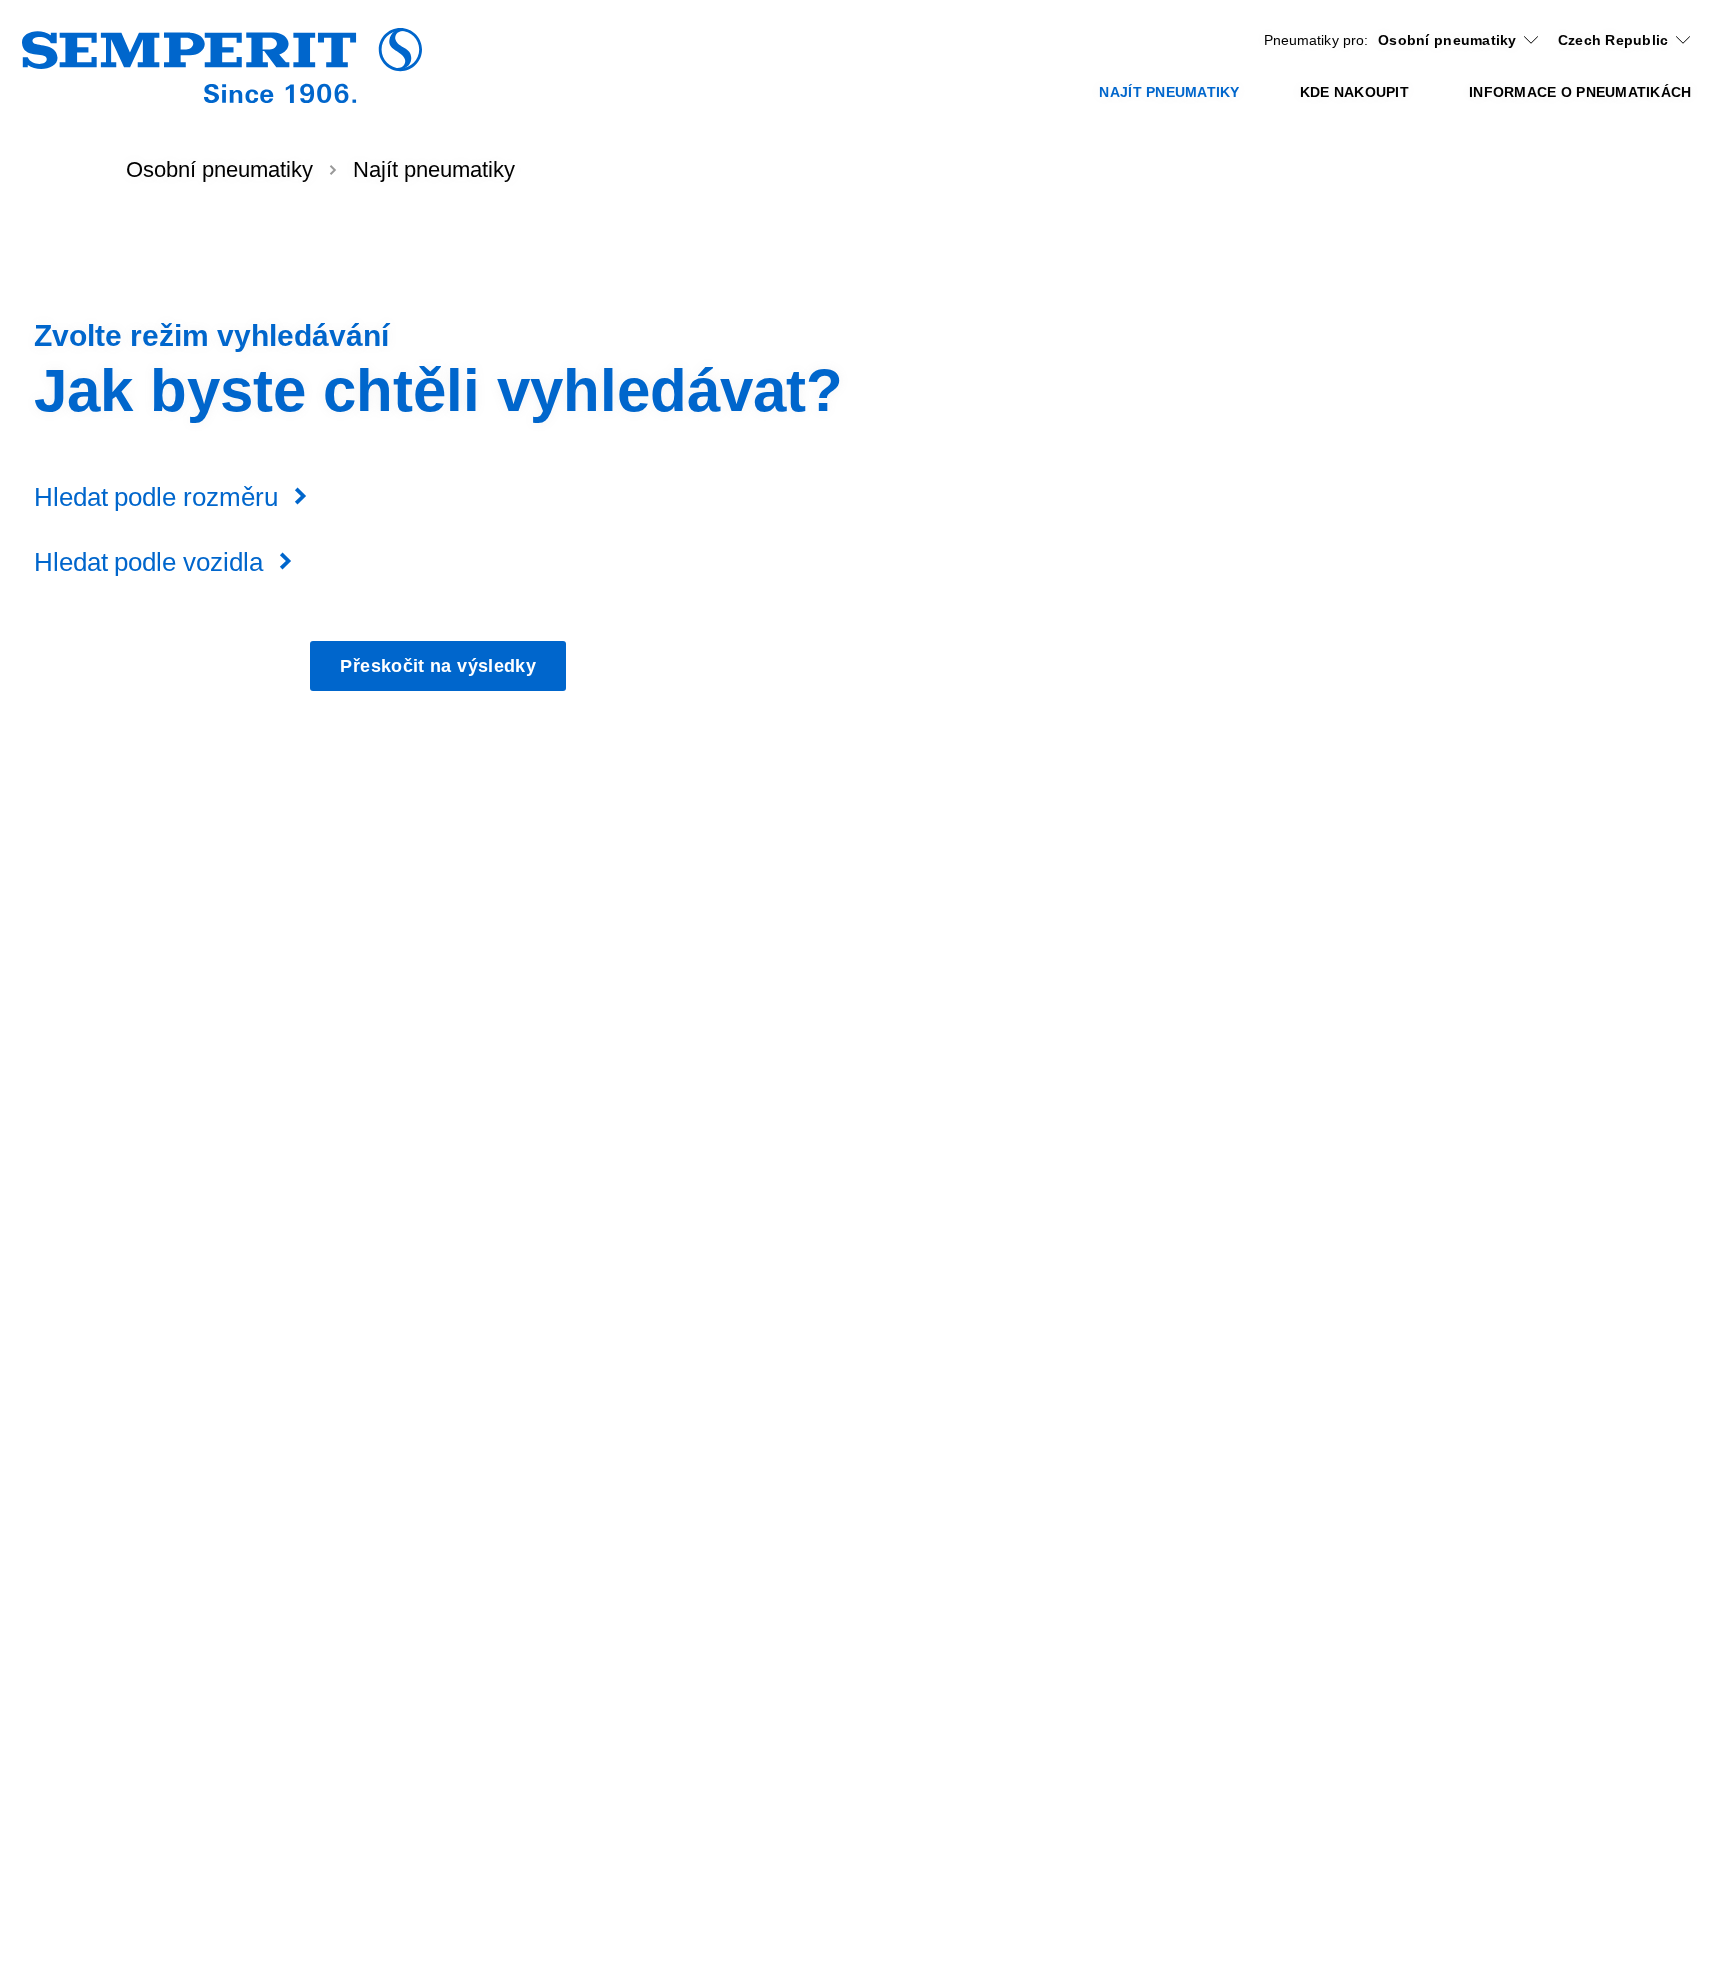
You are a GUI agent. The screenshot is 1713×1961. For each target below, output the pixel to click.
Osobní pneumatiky (1447, 40)
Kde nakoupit (1354, 92)
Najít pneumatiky (1169, 92)
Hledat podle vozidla (148, 562)
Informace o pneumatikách (1580, 92)
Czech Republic (1613, 40)
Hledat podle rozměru (156, 497)
